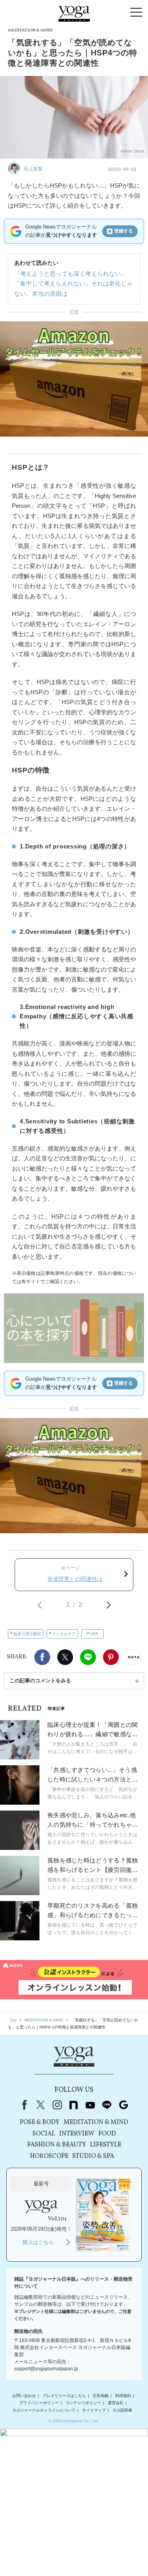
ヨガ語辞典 (122, 2410)
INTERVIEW (77, 2134)
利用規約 (123, 2396)
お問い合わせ (24, 2396)
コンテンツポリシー (83, 2403)
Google (124, 2105)
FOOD (107, 2134)
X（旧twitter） (65, 1657)
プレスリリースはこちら (64, 2396)
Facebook (42, 1657)
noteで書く (134, 1657)
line (107, 2105)
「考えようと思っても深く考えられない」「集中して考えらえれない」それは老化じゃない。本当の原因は (73, 284)
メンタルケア (64, 1634)
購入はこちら (38, 2242)
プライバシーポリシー (39, 2403)
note (74, 2105)
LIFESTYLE (106, 2145)
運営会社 (116, 2403)
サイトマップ (94, 2410)
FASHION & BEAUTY (57, 2145)
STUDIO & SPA (93, 2156)
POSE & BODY (40, 2122)
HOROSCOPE (49, 2156)
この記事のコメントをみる (40, 1681)
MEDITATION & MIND (96, 2122)
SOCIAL (44, 2134)
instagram (57, 2105)
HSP (94, 1634)
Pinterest (111, 1657)
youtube (90, 2105)
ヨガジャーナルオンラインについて (44, 2410)
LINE (88, 1657)
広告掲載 (101, 2396)
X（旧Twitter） (41, 2105)
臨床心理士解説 (27, 1634)
